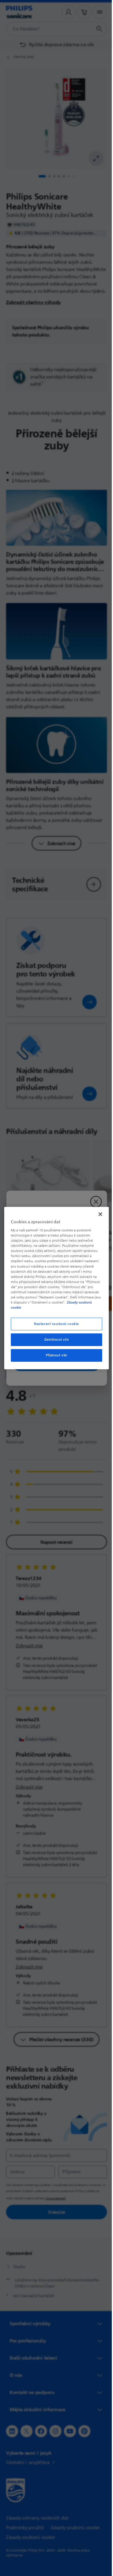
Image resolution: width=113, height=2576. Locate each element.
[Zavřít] (97, 1214)
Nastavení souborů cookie (54, 1324)
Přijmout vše (54, 1355)
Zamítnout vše (54, 1340)
